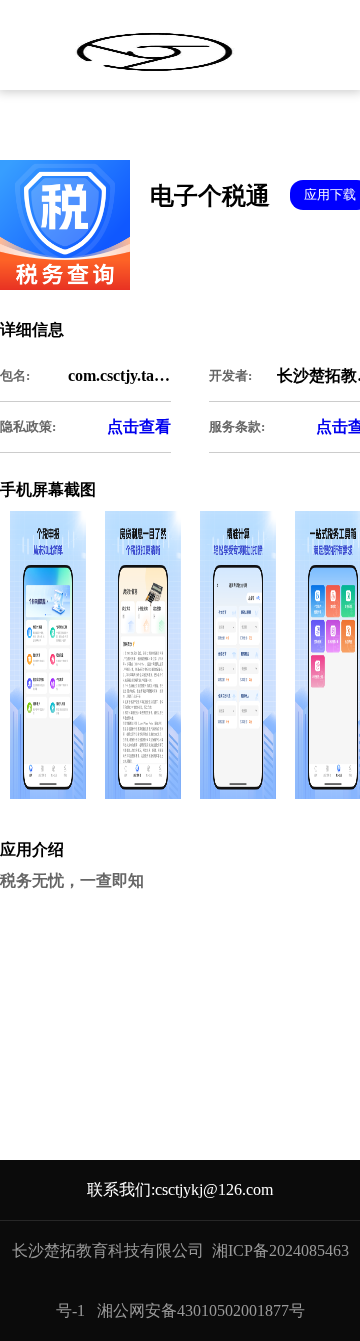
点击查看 (139, 426)
